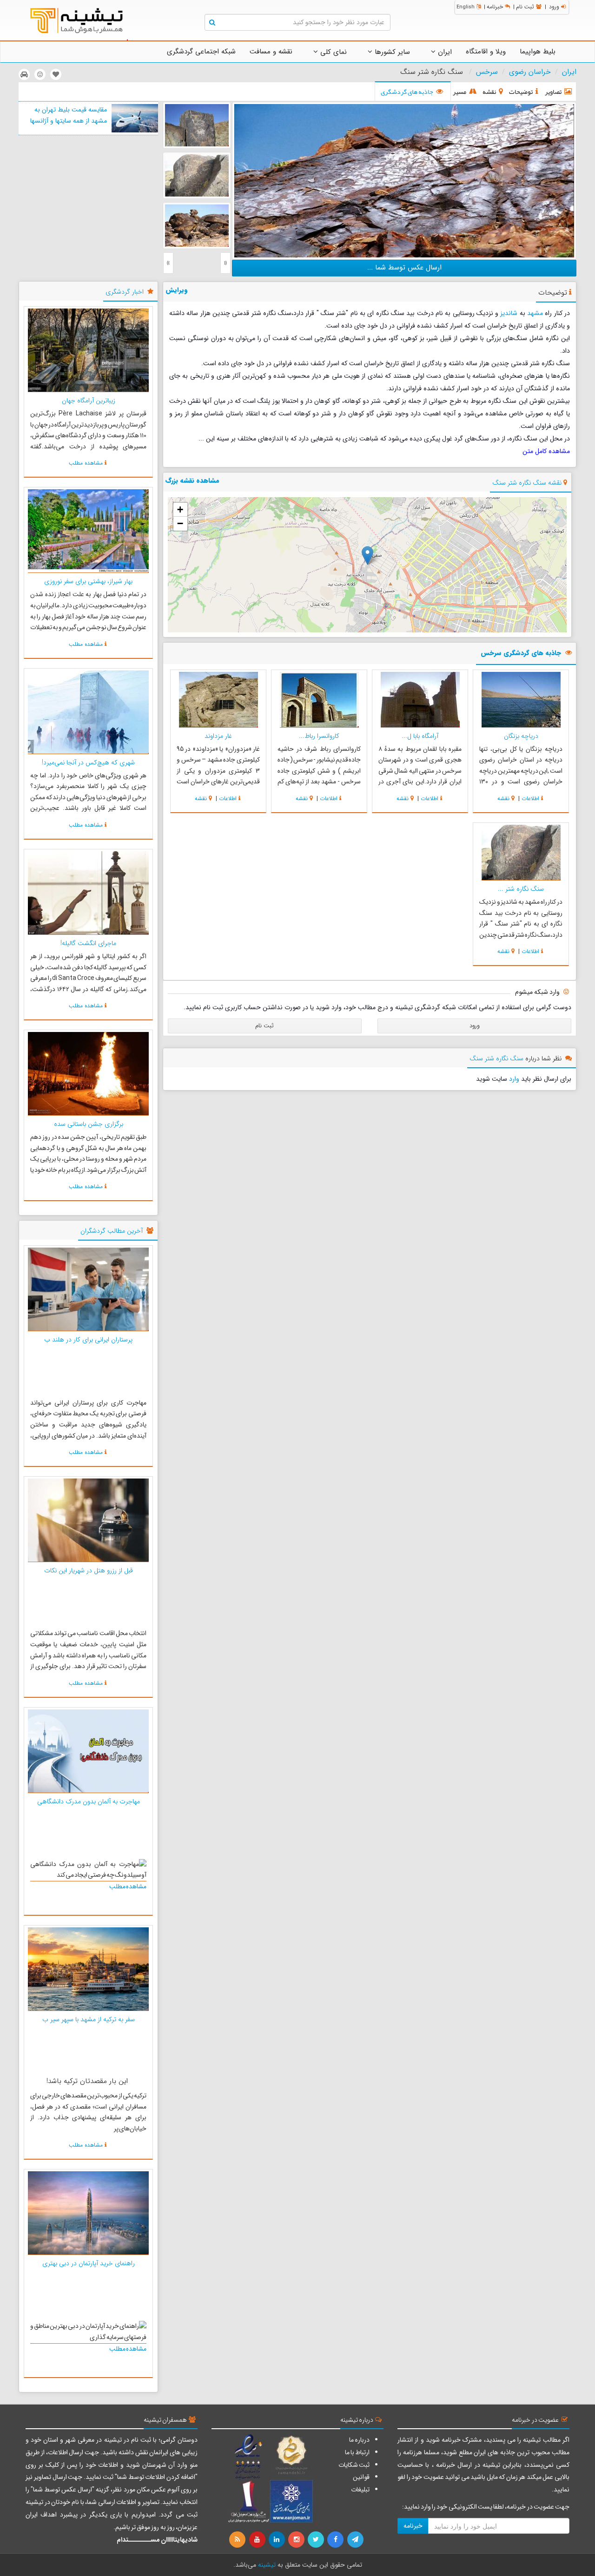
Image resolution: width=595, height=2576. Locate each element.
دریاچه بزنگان (521, 736)
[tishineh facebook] (336, 2540)
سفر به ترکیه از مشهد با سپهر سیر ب (89, 2019)
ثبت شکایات (354, 2465)
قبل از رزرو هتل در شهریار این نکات (89, 1571)
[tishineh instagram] (297, 2540)
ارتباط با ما (357, 2452)
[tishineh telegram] (356, 2540)
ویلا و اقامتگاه (486, 52)
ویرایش (177, 290)
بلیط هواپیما (538, 52)
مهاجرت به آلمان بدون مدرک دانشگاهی (89, 1801)
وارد (514, 1079)
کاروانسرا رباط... (319, 736)
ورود (554, 7)
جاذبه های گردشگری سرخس (521, 654)
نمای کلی (332, 52)
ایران (444, 52)
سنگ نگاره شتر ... (521, 889)
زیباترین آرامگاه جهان (89, 401)
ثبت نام (525, 7)
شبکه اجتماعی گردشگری (201, 52)
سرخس (487, 72)
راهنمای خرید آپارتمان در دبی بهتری (89, 2263)
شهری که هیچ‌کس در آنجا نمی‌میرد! (88, 762)
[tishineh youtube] (258, 2540)
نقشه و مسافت (271, 52)
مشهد (535, 313)
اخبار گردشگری (125, 292)
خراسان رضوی (530, 72)
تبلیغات (360, 2490)
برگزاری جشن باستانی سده (89, 1124)
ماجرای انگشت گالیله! (88, 943)
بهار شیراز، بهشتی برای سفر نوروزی (88, 581)
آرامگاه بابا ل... (420, 736)
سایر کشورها (391, 52)
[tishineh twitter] (317, 2540)
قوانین (361, 2477)
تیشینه (267, 2565)
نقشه (503, 798)
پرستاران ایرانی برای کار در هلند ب (88, 1340)
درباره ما (359, 2440)
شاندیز (509, 313)
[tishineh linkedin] (278, 2540)
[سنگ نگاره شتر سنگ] (404, 180)
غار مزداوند (218, 736)
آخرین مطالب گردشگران (112, 1231)
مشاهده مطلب (86, 463)
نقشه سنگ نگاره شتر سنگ (527, 483)
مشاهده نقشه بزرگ (192, 480)
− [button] (180, 523)
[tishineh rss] (238, 2540)
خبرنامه (495, 7)
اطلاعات (530, 798)
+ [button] (180, 509)
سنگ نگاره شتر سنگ (496, 1058)
